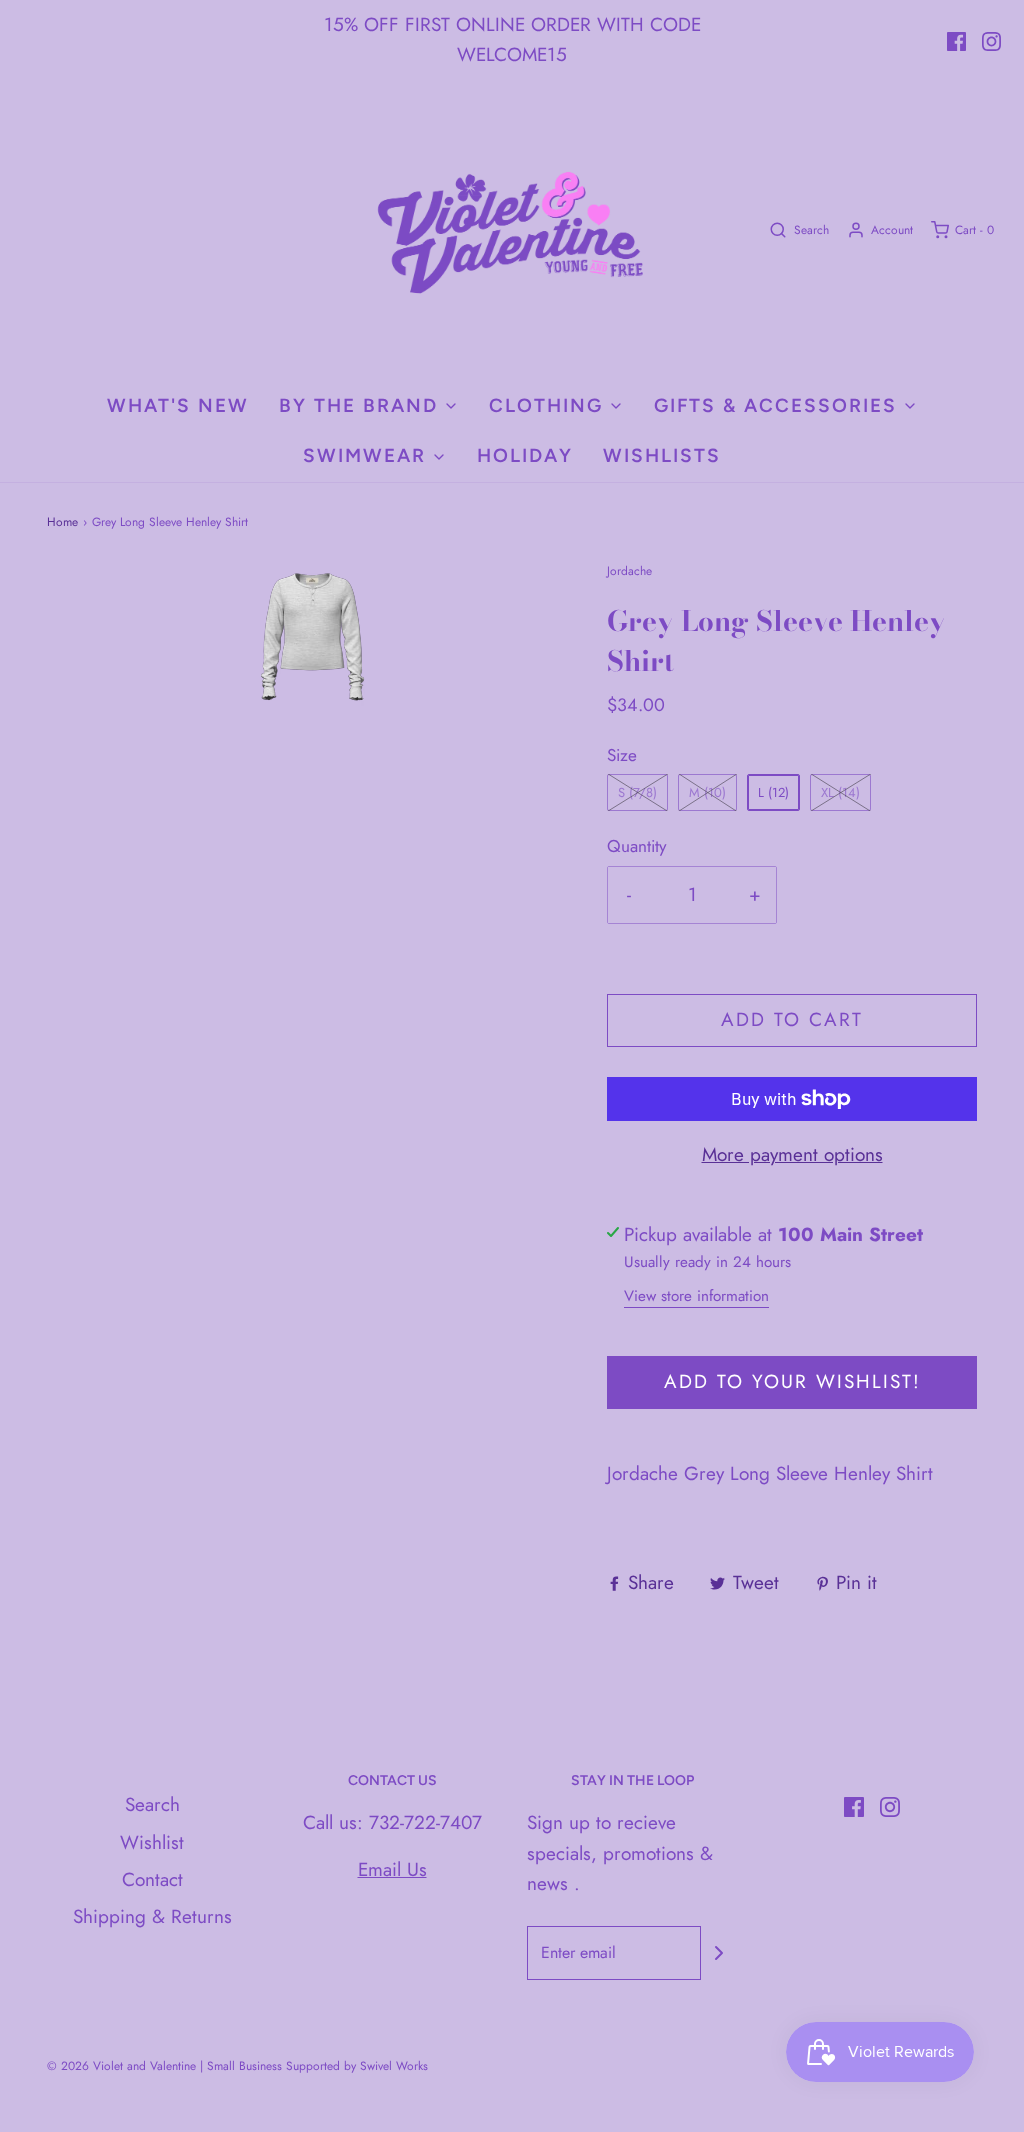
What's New (178, 405)
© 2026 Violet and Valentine (121, 2066)
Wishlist (152, 1842)
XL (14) (840, 792)
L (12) (773, 792)
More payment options (792, 1154)
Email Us (392, 1869)
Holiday (525, 455)
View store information (696, 1296)
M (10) (707, 792)
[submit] (719, 1953)
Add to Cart (792, 1019)
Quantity (637, 846)
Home (62, 522)
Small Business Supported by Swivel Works (317, 2066)
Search (152, 1804)
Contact (152, 1879)
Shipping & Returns (152, 1916)
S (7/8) (637, 792)
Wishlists (662, 455)
